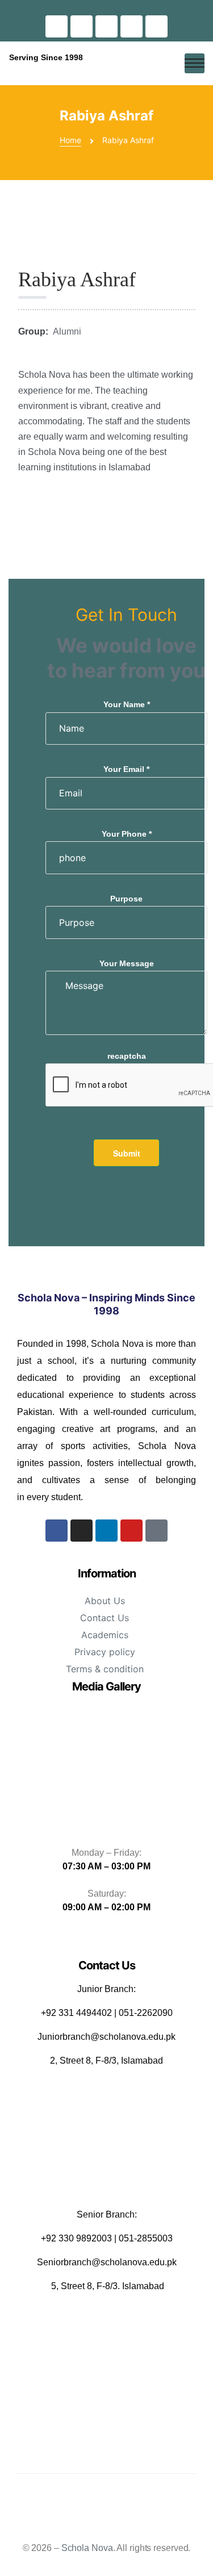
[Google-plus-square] (156, 26)
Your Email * (126, 769)
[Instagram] (82, 26)
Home (70, 140)
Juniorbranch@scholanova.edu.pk (106, 2037)
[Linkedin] (106, 26)
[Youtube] (131, 26)
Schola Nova (87, 2548)
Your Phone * (127, 834)
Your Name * (127, 704)
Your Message (127, 963)
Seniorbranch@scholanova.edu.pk (107, 2262)
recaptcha (127, 1056)
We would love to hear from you (126, 658)
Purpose (126, 899)
